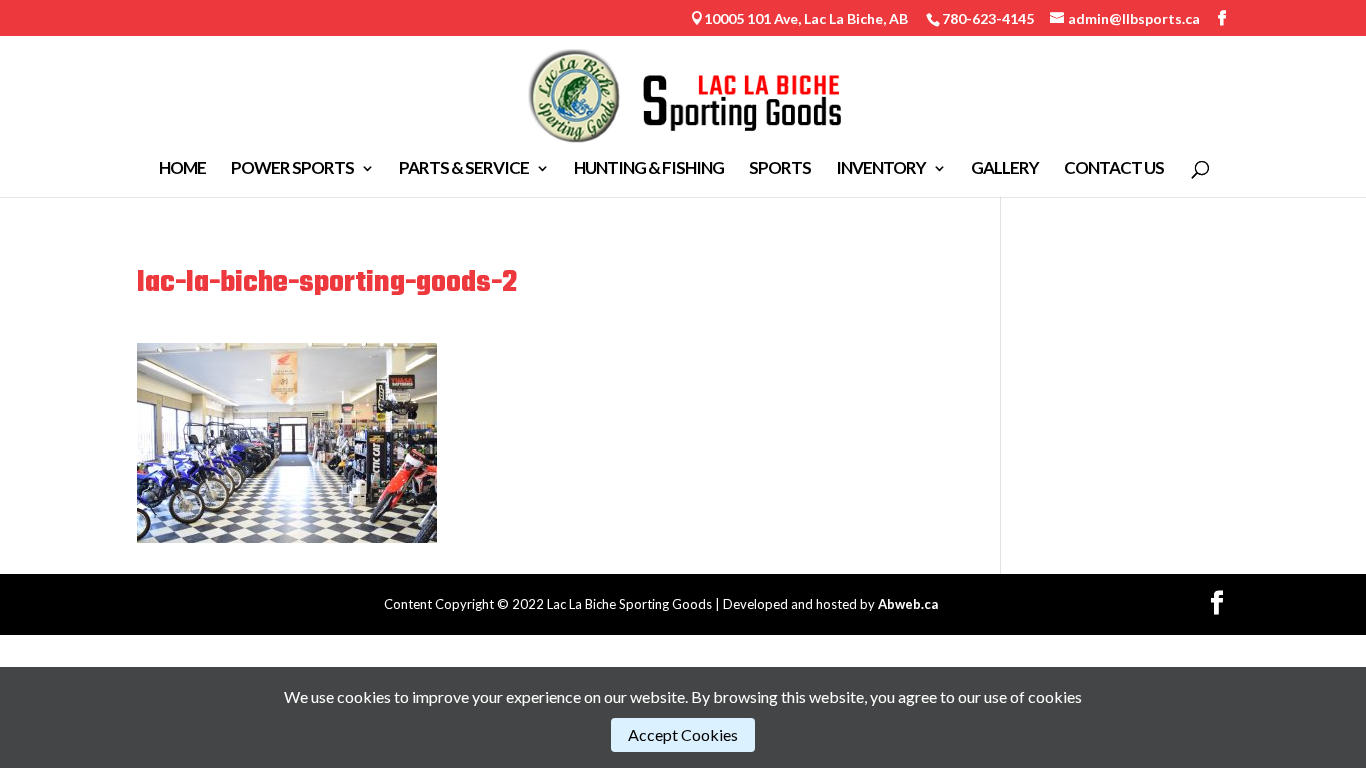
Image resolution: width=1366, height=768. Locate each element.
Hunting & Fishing (649, 169)
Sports (780, 169)
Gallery (1005, 169)
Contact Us (1114, 169)
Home (182, 169)
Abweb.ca (908, 604)
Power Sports (292, 169)
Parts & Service (464, 169)
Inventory (881, 169)
